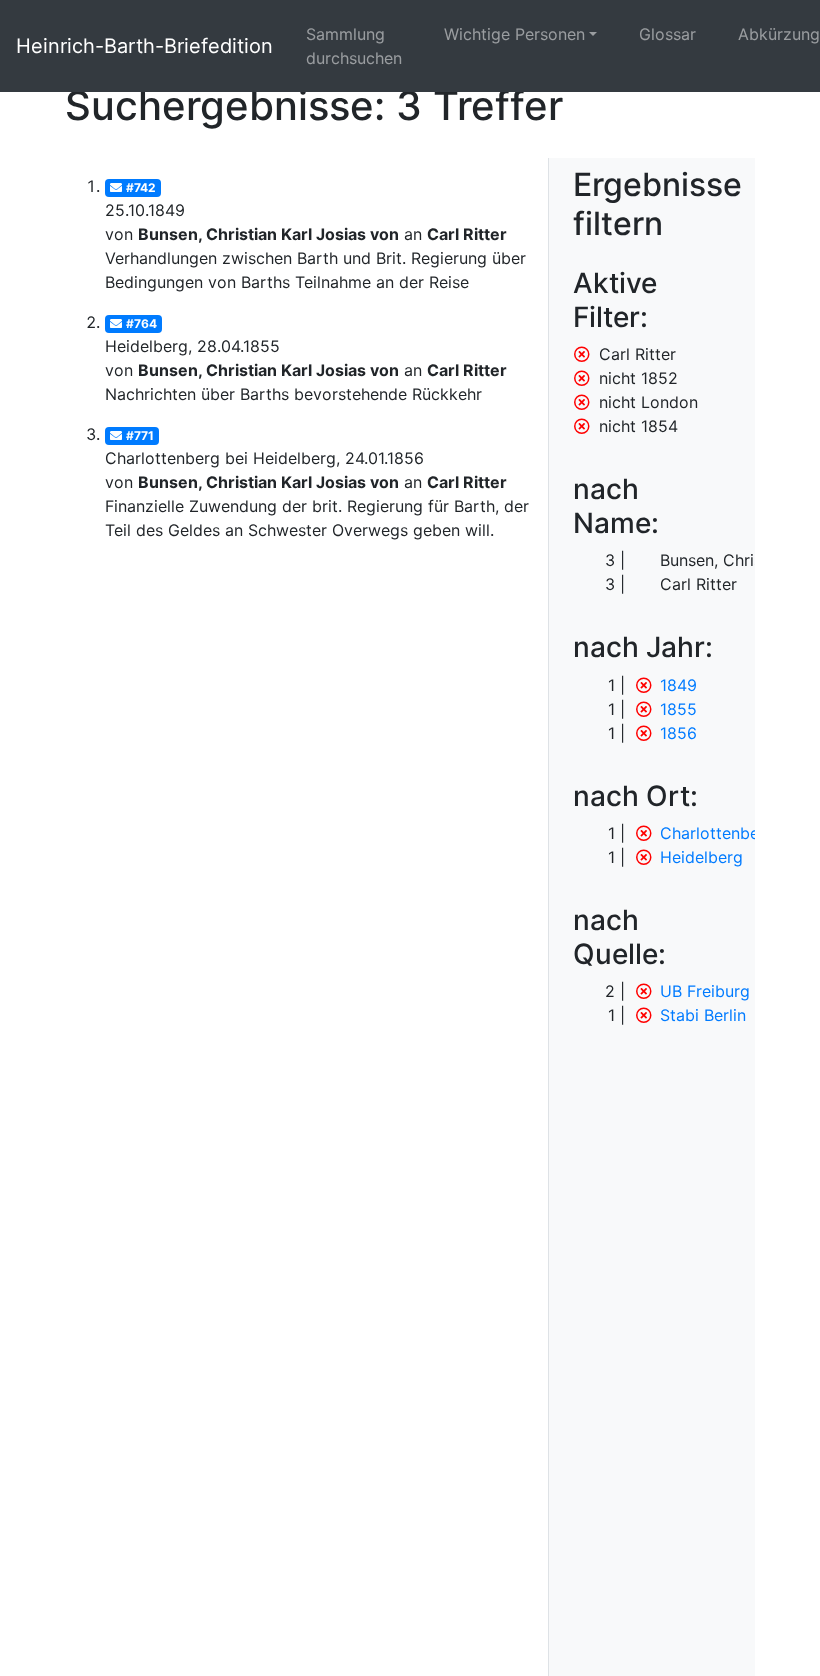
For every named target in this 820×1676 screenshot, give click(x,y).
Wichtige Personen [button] (514, 34)
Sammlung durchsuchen (354, 46)
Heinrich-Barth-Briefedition (144, 46)
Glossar (667, 34)
